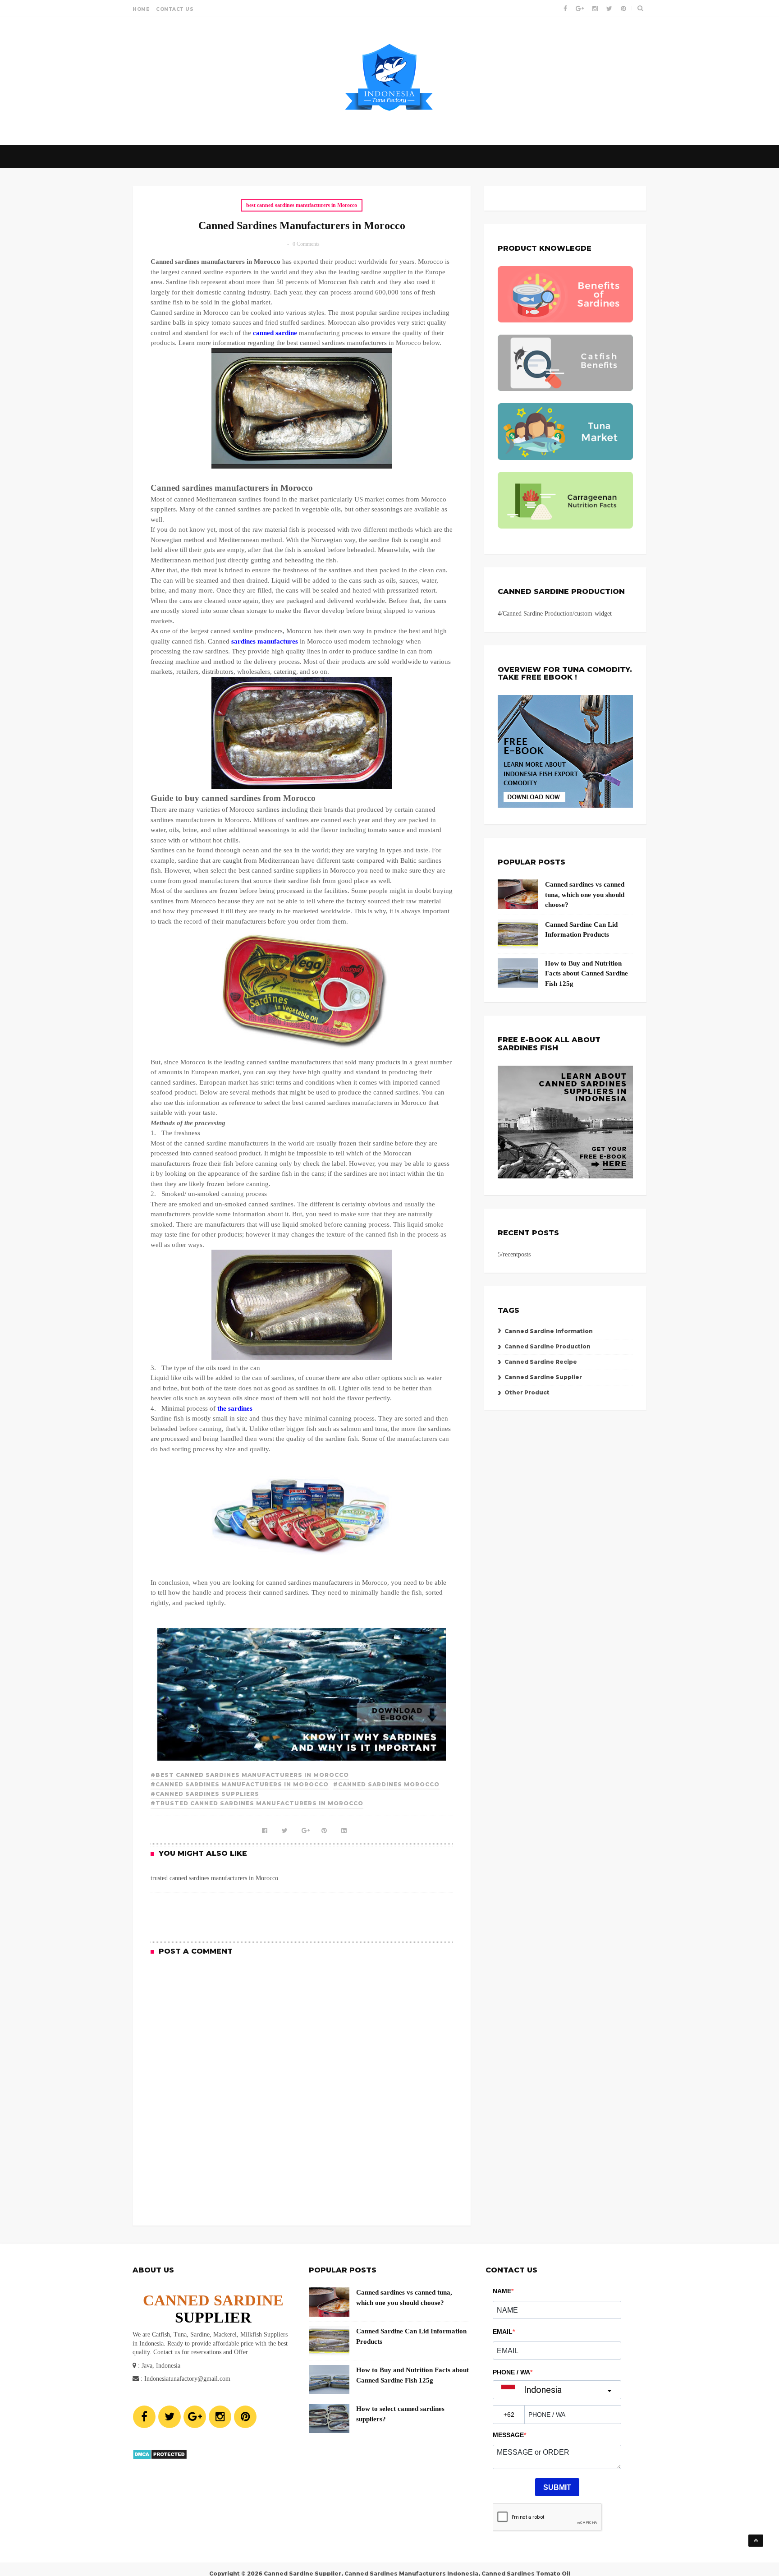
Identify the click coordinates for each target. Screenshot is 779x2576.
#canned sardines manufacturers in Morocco (240, 1784)
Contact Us (175, 9)
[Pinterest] (245, 2417)
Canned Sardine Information (549, 1331)
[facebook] (565, 9)
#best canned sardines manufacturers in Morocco (250, 1775)
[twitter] (609, 9)
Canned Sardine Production (548, 1346)
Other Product (527, 1392)
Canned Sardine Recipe (541, 1362)
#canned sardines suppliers (205, 1794)
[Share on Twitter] (282, 1827)
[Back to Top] (756, 2541)
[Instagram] (220, 2417)
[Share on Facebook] (262, 1827)
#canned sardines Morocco (386, 1784)
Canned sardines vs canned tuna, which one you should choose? (585, 895)
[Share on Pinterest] (321, 1827)
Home (141, 9)
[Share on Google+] (302, 1827)
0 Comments (306, 244)
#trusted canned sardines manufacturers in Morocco (257, 1803)
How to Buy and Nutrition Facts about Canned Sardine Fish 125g (587, 973)
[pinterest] (623, 9)
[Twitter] (170, 2417)
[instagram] (595, 9)
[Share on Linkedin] (341, 1827)
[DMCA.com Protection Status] (160, 2458)
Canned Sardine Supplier (543, 1377)
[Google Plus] (195, 2417)
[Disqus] (302, 2084)
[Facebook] (144, 2417)
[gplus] (580, 9)
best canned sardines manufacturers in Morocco (302, 205)
